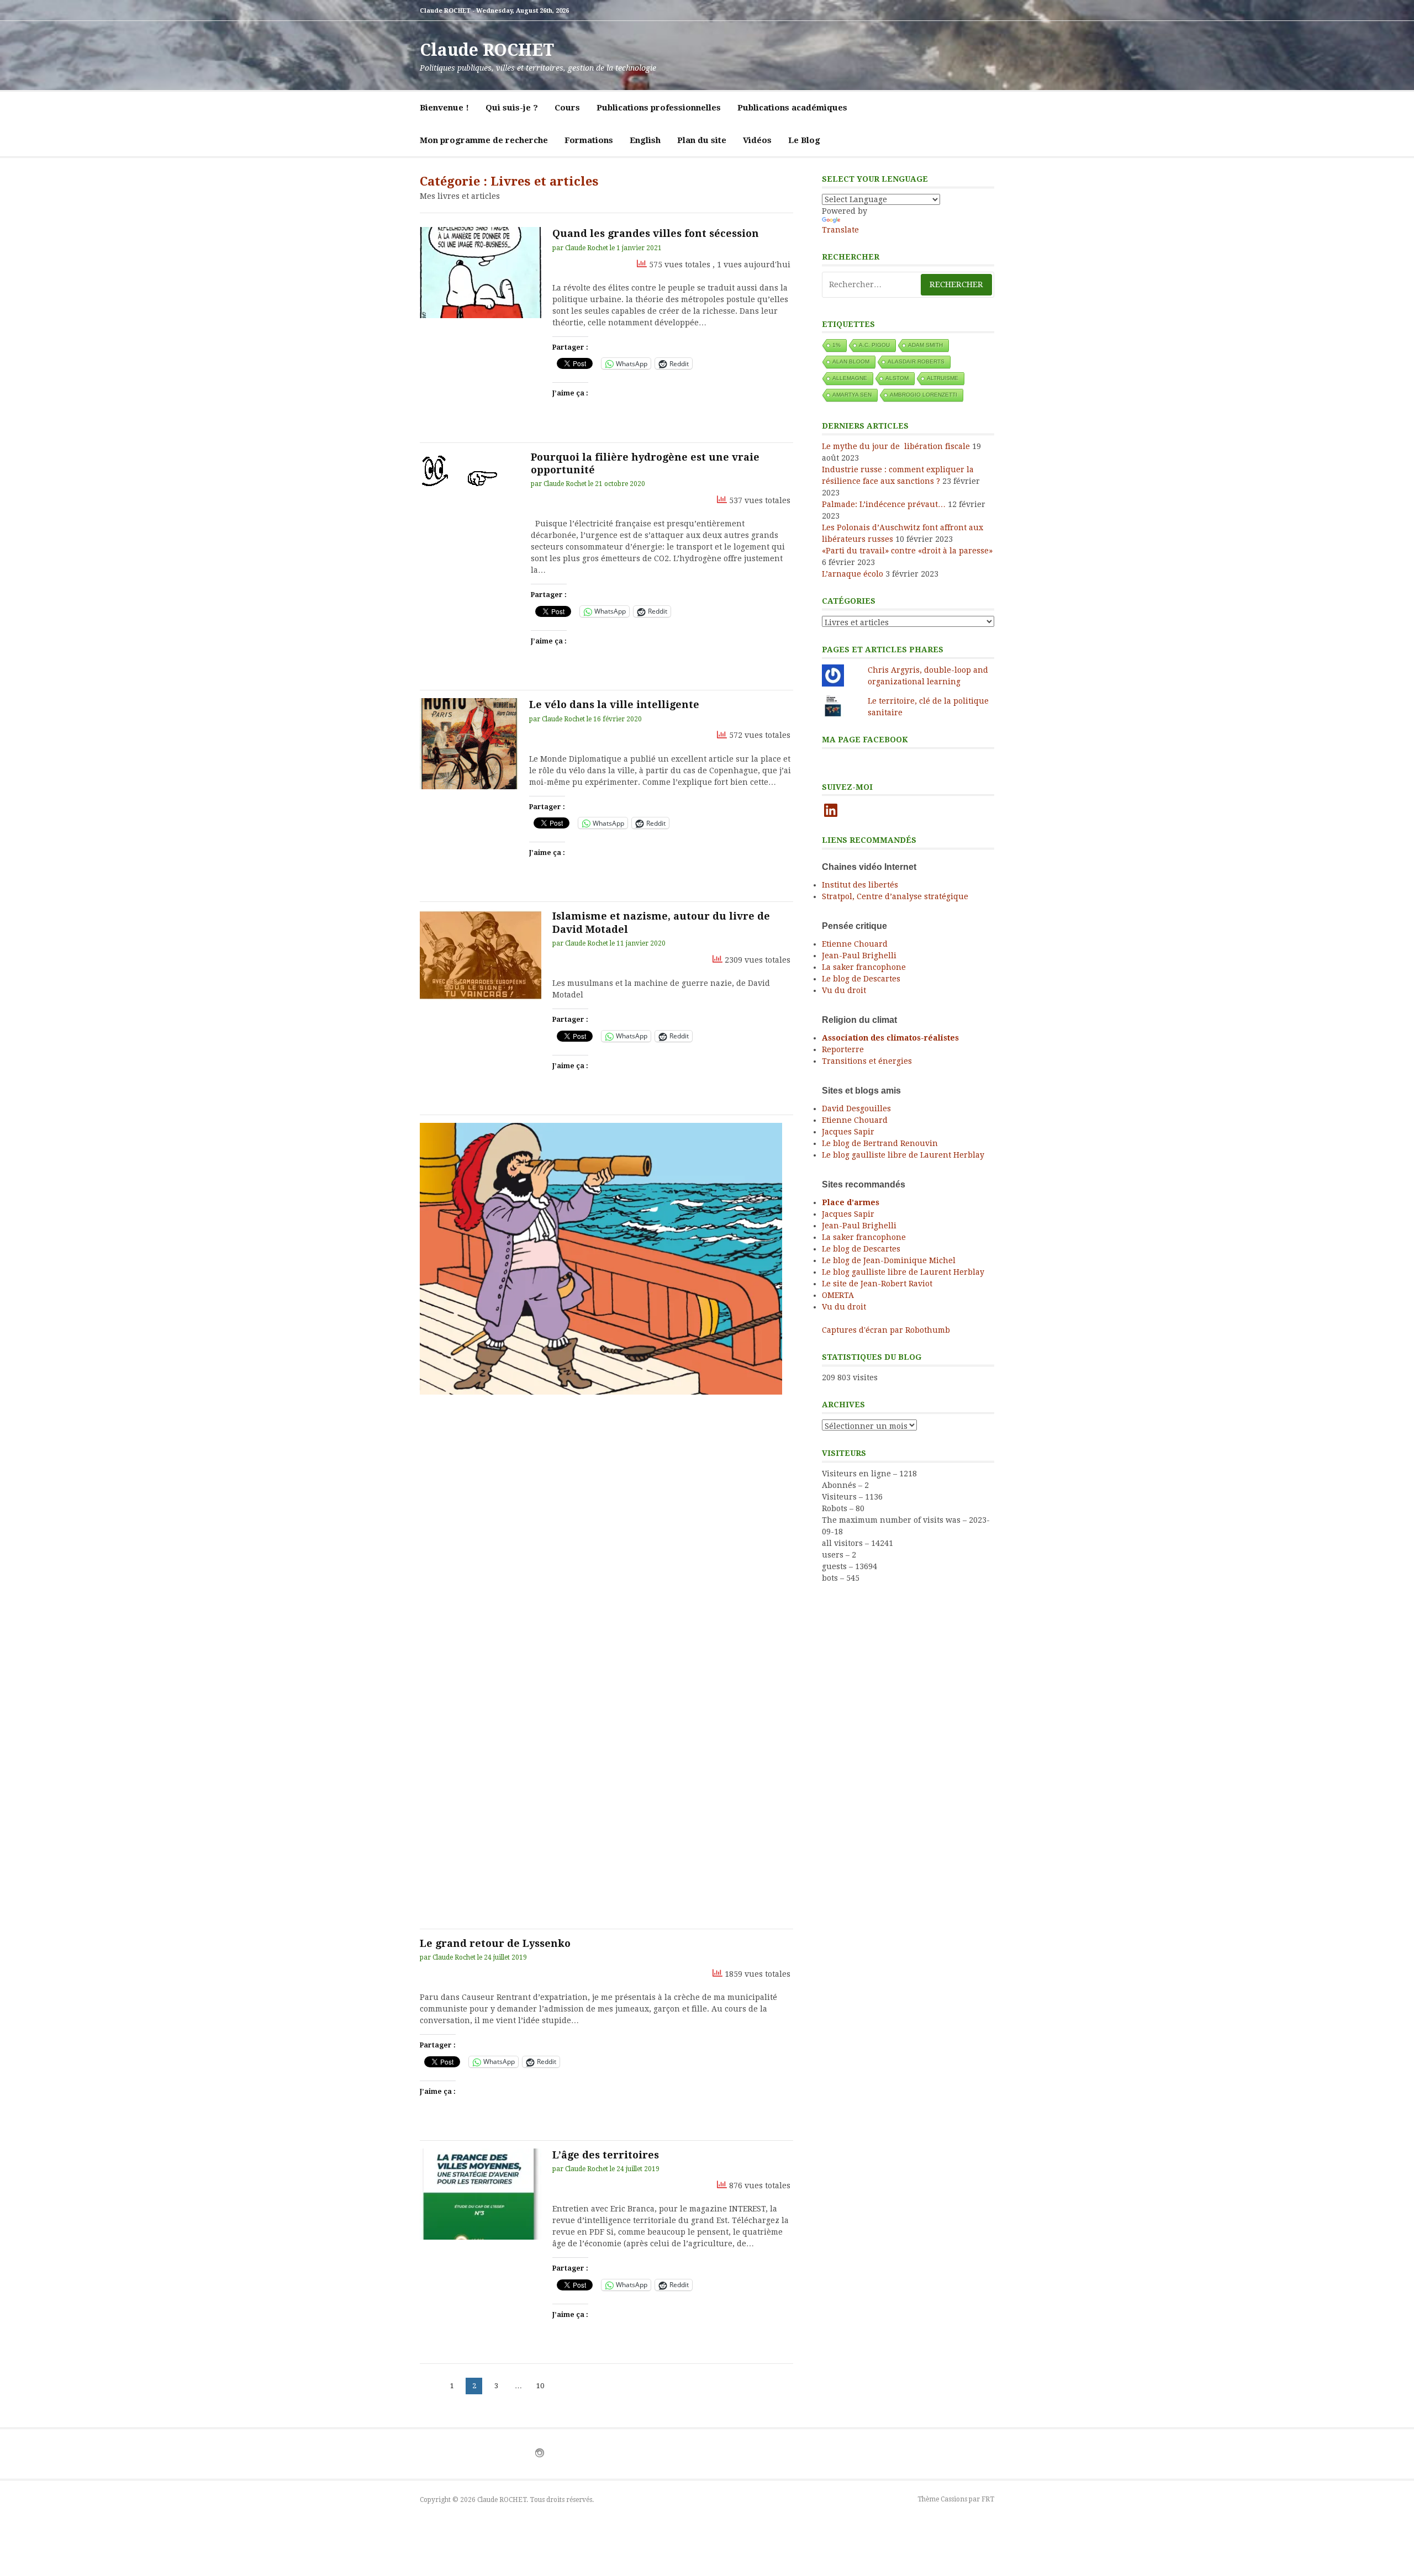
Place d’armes (851, 1202)
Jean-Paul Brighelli (859, 956)
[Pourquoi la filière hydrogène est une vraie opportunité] (470, 473)
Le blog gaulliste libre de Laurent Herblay (903, 1155)
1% (837, 345)
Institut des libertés (860, 885)
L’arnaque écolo (853, 574)
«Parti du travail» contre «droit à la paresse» (907, 551)
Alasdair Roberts (916, 361)
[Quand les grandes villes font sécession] (481, 273)
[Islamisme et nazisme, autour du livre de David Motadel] (481, 955)
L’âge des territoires (606, 2155)
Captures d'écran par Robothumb (886, 1330)
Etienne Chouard (855, 944)
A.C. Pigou (874, 345)
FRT (988, 2499)
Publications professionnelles (659, 108)
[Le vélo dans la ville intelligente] (469, 744)
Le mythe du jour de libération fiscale (896, 446)
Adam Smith (925, 345)
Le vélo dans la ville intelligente (614, 704)
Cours (567, 108)
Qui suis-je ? (512, 108)
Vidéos (757, 140)
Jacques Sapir (848, 1132)
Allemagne (850, 378)
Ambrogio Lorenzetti (924, 395)
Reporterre (843, 1049)
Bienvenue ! (444, 108)
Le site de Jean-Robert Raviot (877, 1284)
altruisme (943, 378)
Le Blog (804, 140)
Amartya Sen (852, 395)
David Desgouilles (856, 1108)
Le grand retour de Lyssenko (495, 1943)
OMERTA (838, 1295)
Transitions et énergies (867, 1061)
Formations (589, 140)
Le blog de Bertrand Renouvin (880, 1143)
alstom (897, 378)
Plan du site (702, 140)
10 (542, 2385)
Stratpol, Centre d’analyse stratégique (895, 896)
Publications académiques (792, 108)
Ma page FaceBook (865, 740)
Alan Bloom (851, 361)
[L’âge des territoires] (481, 2194)
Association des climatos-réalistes (890, 1038)
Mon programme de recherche (484, 140)
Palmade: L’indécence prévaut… (884, 504)
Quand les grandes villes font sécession (656, 233)
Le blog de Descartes (861, 979)
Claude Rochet (587, 248)
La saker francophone (864, 967)
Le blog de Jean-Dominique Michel (889, 1260)
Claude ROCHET (487, 50)
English (645, 140)
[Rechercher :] (908, 285)
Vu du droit (844, 990)
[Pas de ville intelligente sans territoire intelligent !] (601, 1259)
